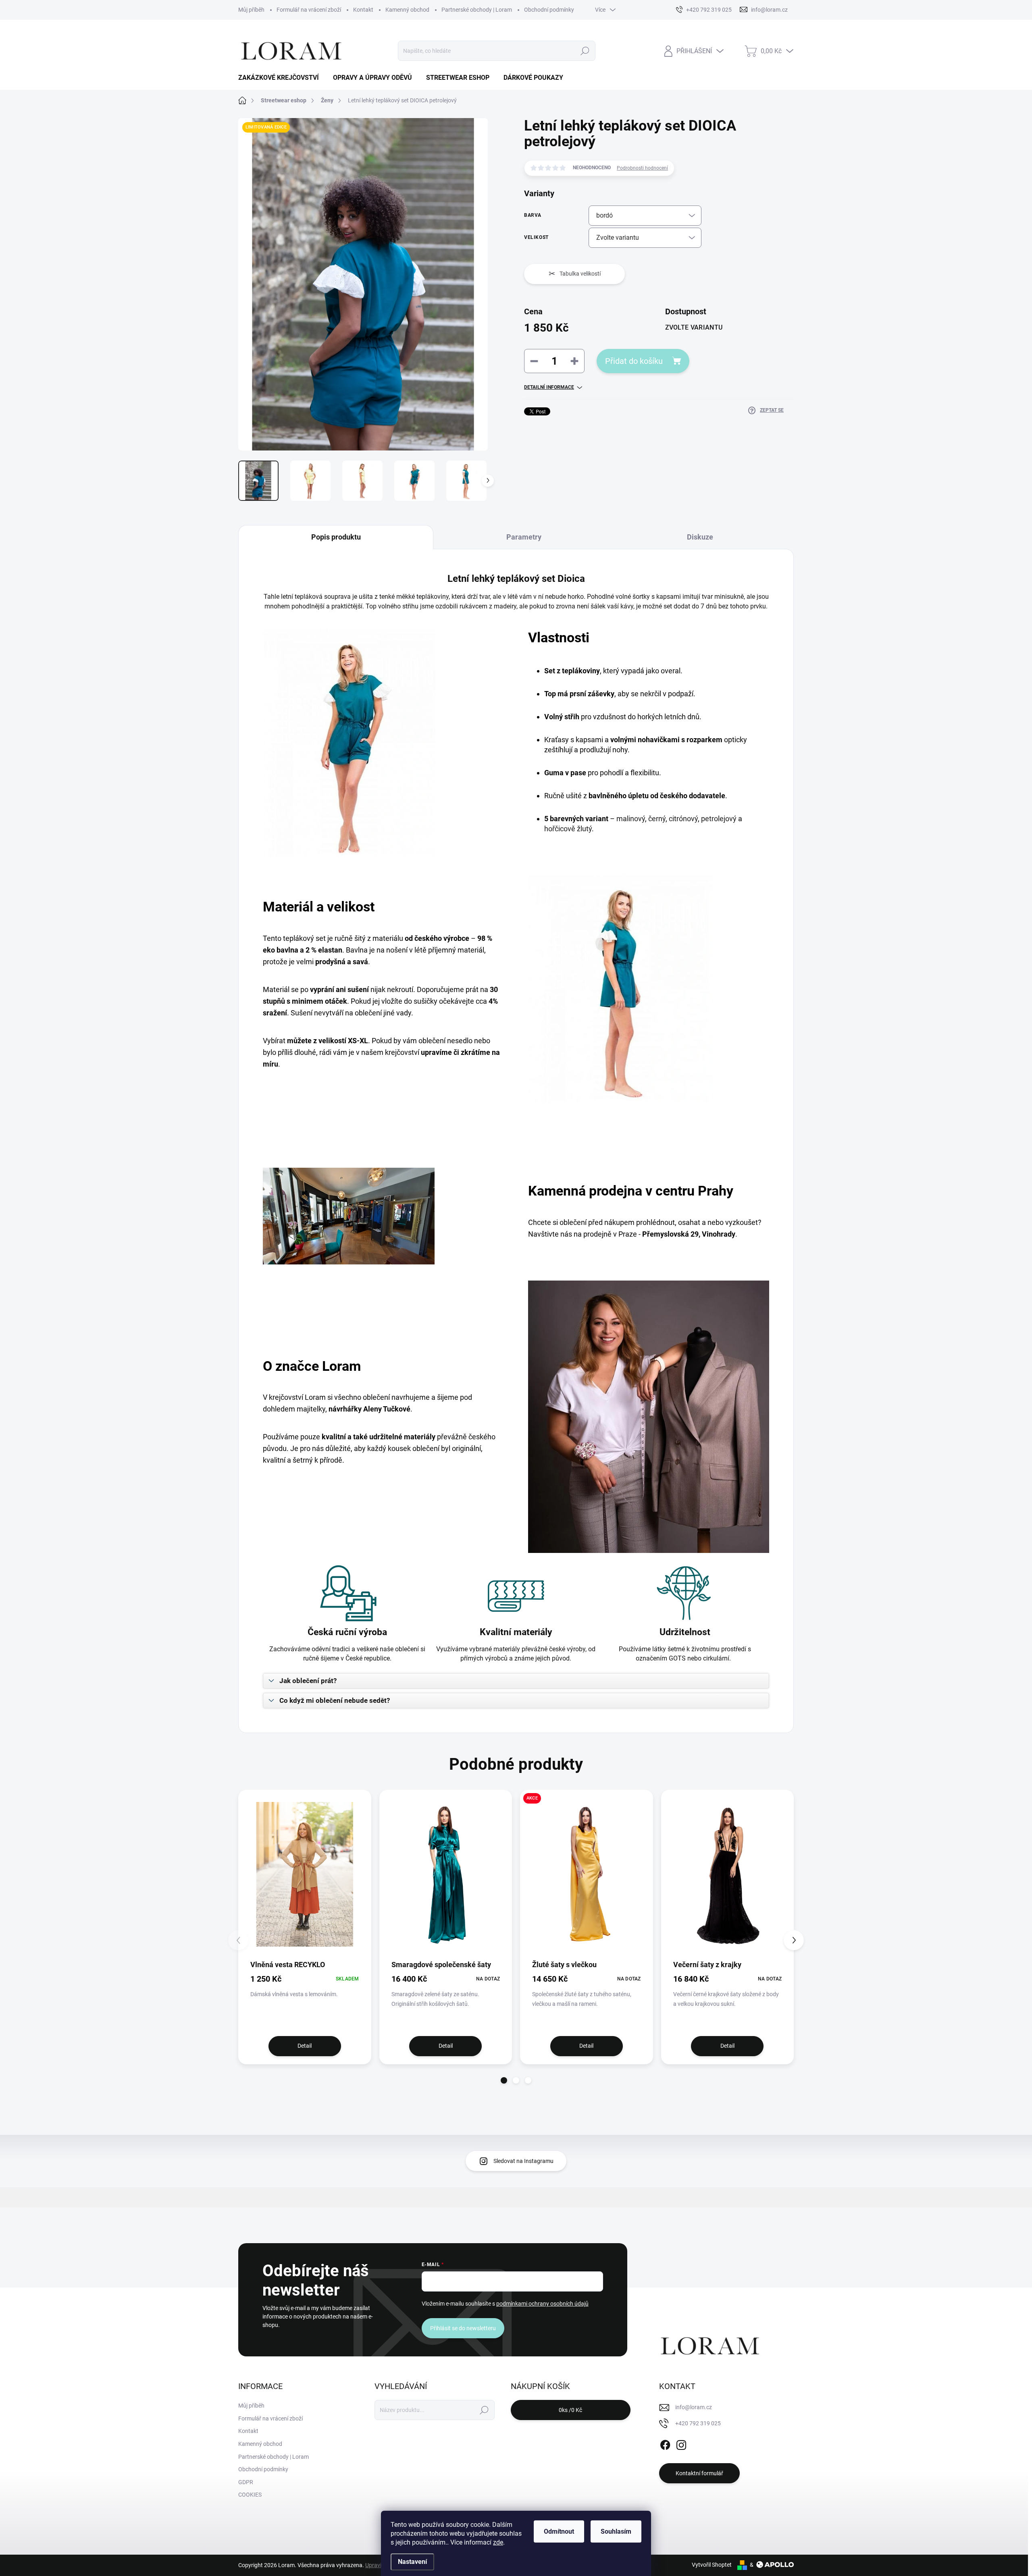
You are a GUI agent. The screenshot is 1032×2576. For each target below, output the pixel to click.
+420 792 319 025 (698, 2423)
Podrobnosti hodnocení (642, 168)
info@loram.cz (694, 2407)
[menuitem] (282, 78)
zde (498, 2542)
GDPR (246, 2482)
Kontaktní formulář (699, 2473)
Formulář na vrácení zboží (309, 10)
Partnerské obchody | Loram (477, 10)
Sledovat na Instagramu (523, 2161)
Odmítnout (559, 2531)
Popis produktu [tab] (336, 537)
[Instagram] (681, 2443)
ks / (570, 2410)
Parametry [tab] (524, 537)
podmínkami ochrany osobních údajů (542, 2304)
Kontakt (363, 10)
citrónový (683, 819)
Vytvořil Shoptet (712, 2565)
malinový (631, 819)
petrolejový (719, 819)
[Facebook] (665, 2443)
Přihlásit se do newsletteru (463, 2328)
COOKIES (250, 2495)
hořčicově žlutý (568, 829)
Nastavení (412, 2562)
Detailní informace (549, 387)
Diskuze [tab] (700, 537)
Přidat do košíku (634, 361)
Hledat (585, 51)
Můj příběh (251, 10)
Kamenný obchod (407, 10)
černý (657, 819)
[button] (504, 2080)
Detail (305, 2046)
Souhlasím (616, 2531)
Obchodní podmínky (549, 10)
